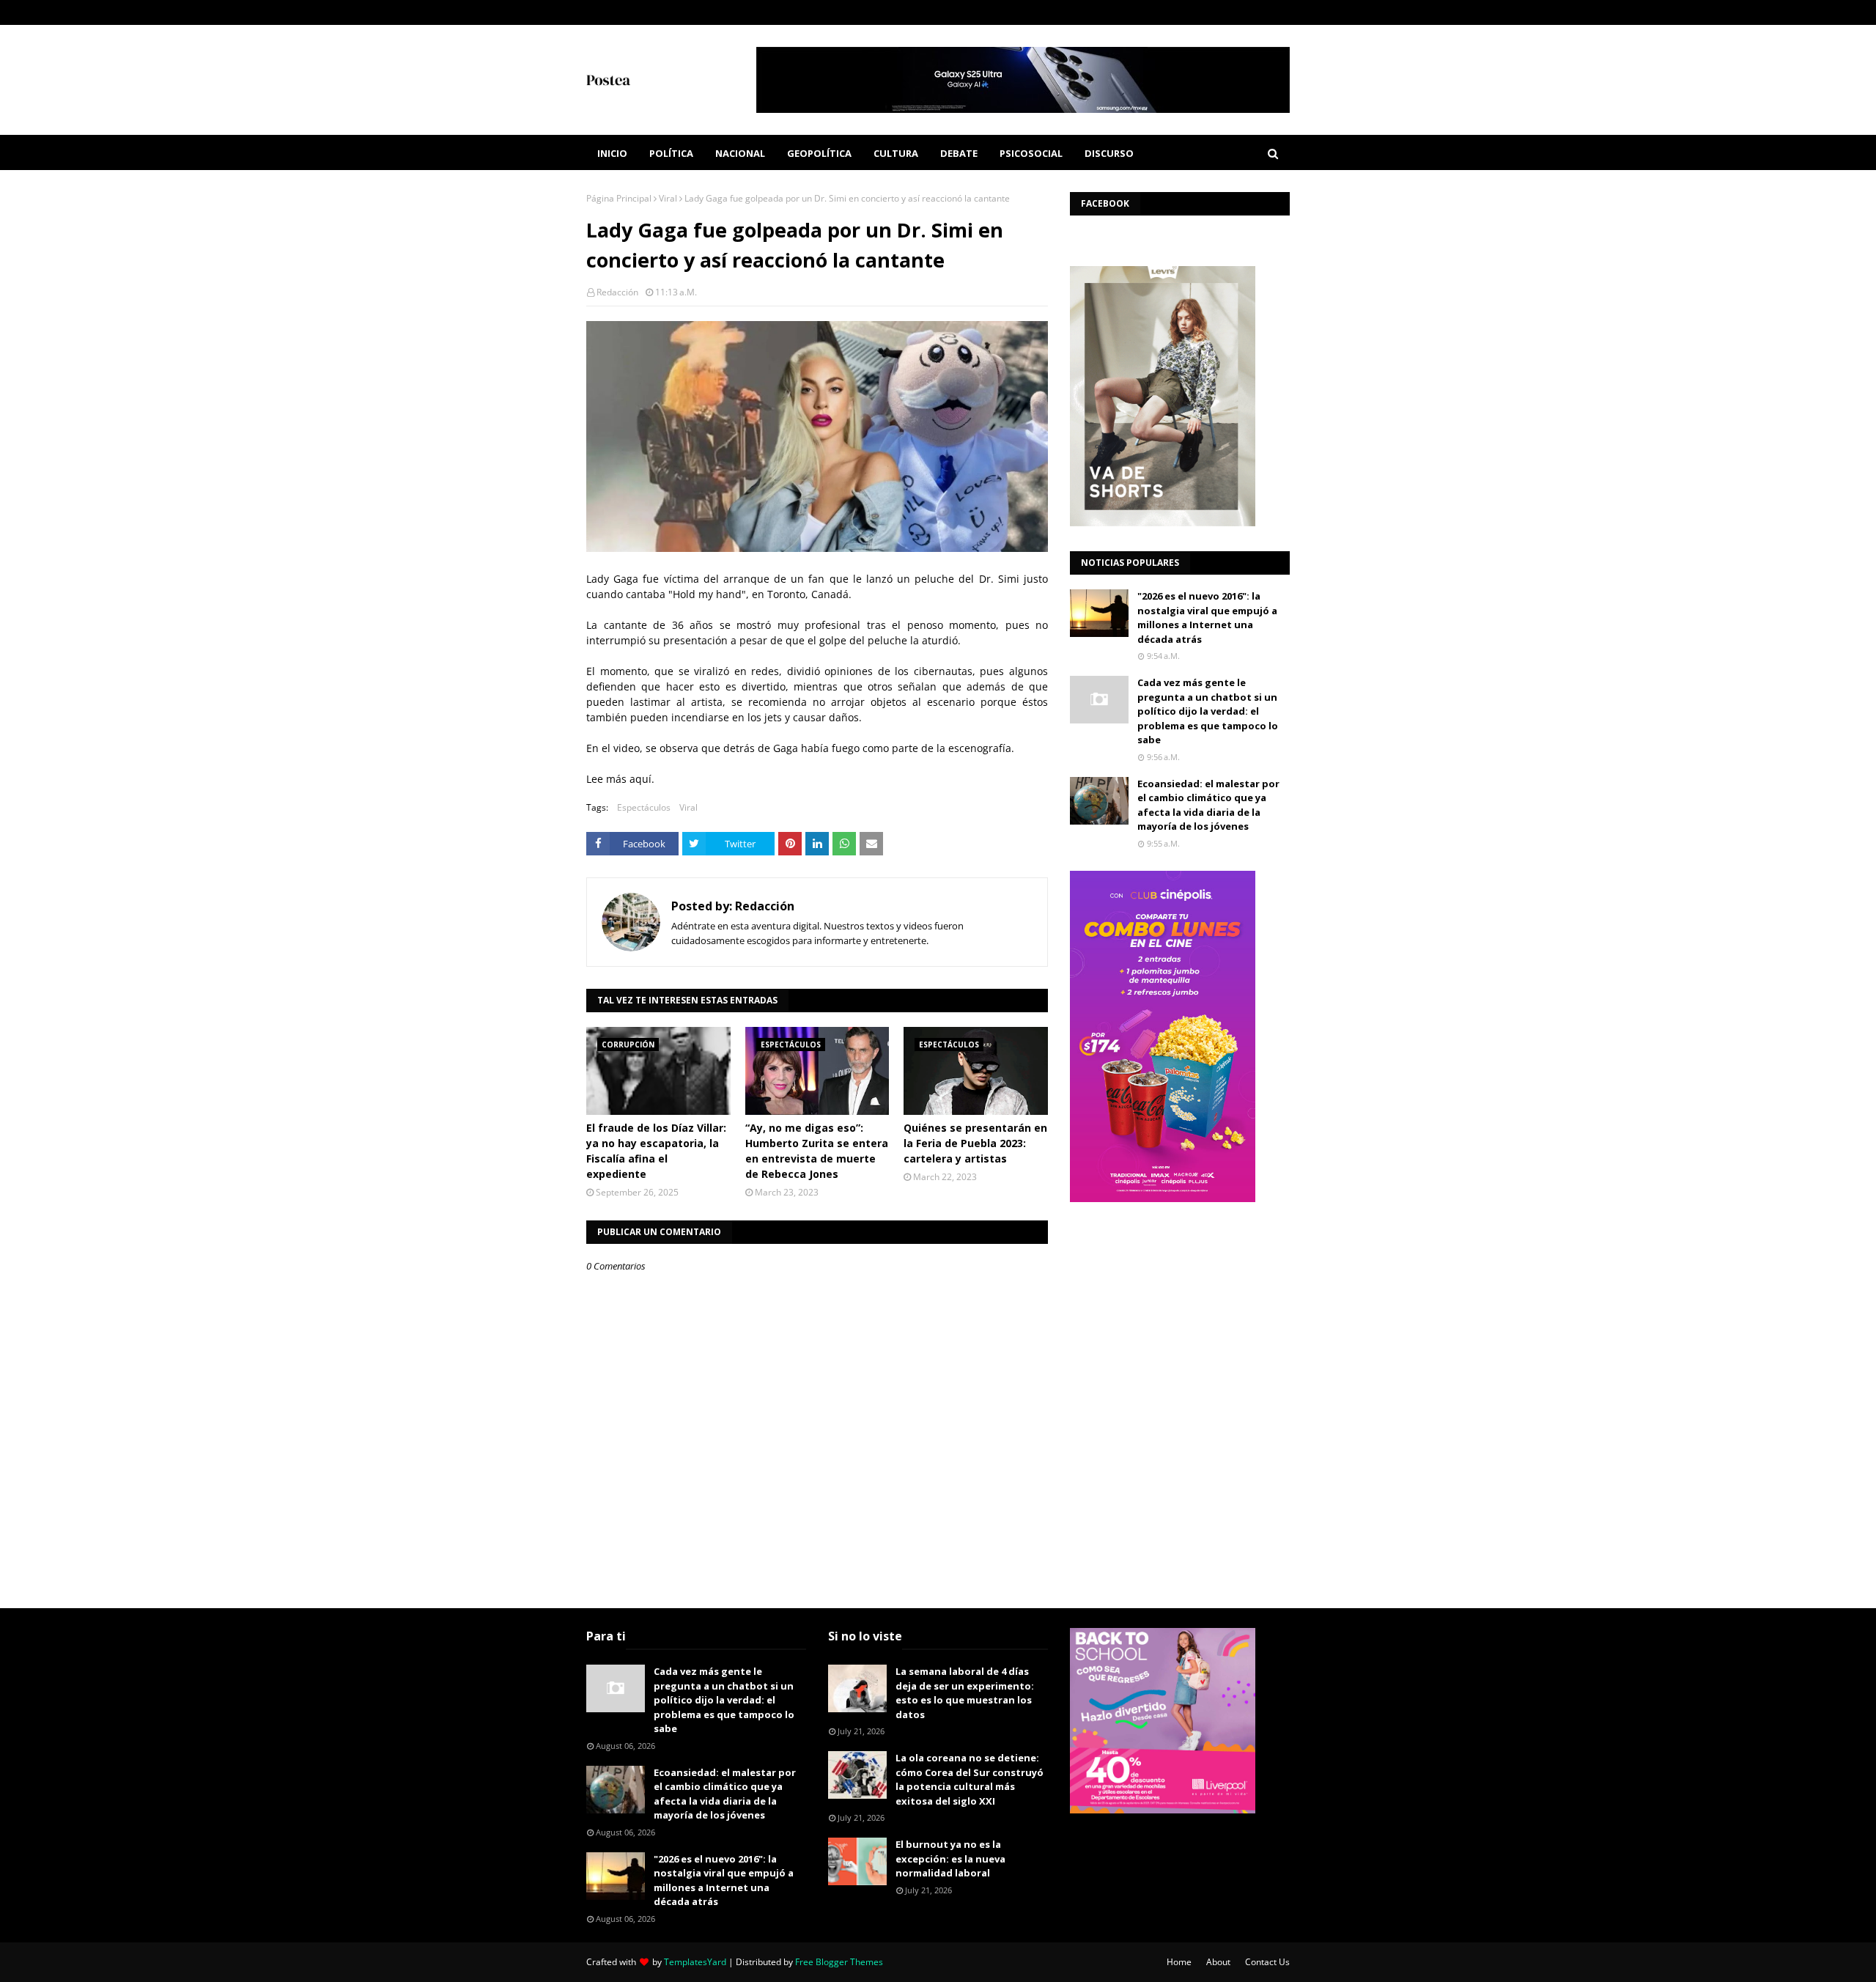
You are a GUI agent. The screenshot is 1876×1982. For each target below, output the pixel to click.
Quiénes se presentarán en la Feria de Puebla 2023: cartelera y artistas (975, 1143)
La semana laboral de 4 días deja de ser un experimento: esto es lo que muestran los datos (965, 1693)
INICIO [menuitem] (612, 153)
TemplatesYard (695, 1962)
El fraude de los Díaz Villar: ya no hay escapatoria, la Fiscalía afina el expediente (656, 1151)
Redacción (617, 292)
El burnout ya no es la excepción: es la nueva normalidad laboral (950, 1858)
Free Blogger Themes (839, 1962)
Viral (668, 198)
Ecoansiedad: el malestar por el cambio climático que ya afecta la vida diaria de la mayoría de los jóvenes (1208, 805)
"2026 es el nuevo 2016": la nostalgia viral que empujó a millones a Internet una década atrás (1207, 618)
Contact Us (1267, 1962)
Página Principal (619, 198)
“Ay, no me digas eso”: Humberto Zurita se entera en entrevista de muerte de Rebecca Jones (817, 1151)
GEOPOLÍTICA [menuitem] (819, 153)
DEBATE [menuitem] (959, 153)
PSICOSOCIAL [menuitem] (1031, 153)
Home (1179, 1962)
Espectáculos (644, 807)
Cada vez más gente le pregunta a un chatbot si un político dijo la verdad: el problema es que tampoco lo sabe (1208, 711)
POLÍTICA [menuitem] (671, 153)
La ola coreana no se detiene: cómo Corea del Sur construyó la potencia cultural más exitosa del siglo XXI (970, 1779)
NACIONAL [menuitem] (740, 153)
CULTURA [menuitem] (896, 153)
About (1218, 1962)
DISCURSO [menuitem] (1109, 153)
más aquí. (630, 779)
